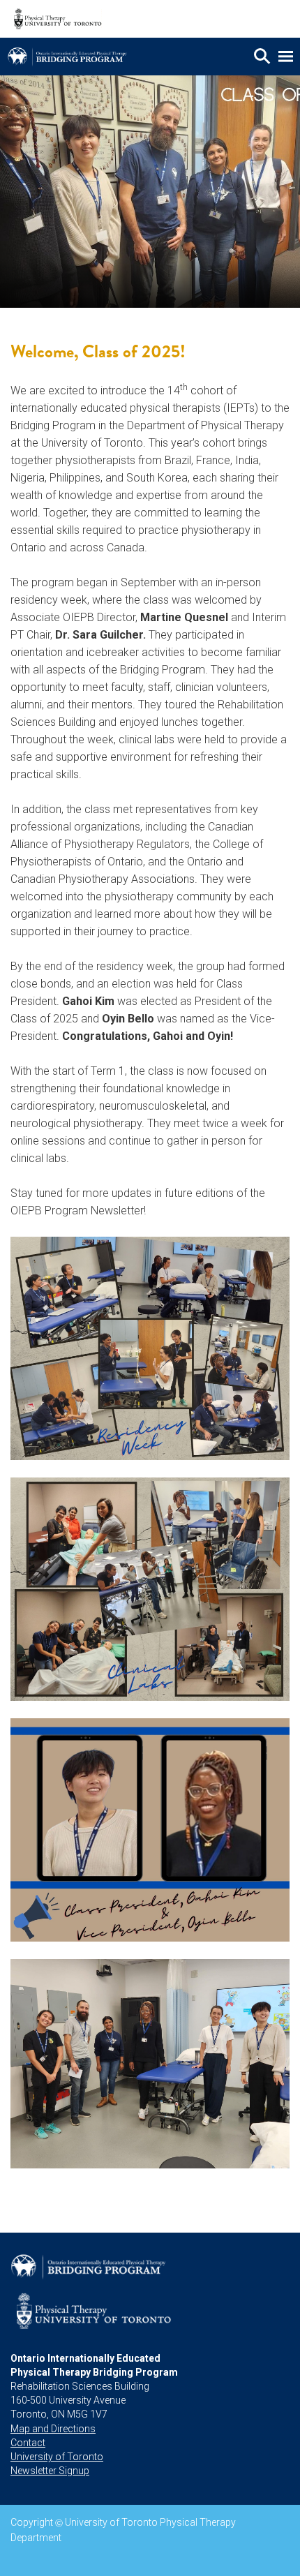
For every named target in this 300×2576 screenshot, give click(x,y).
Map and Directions (53, 2429)
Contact (28, 2443)
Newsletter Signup (50, 2471)
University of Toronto (57, 2457)
